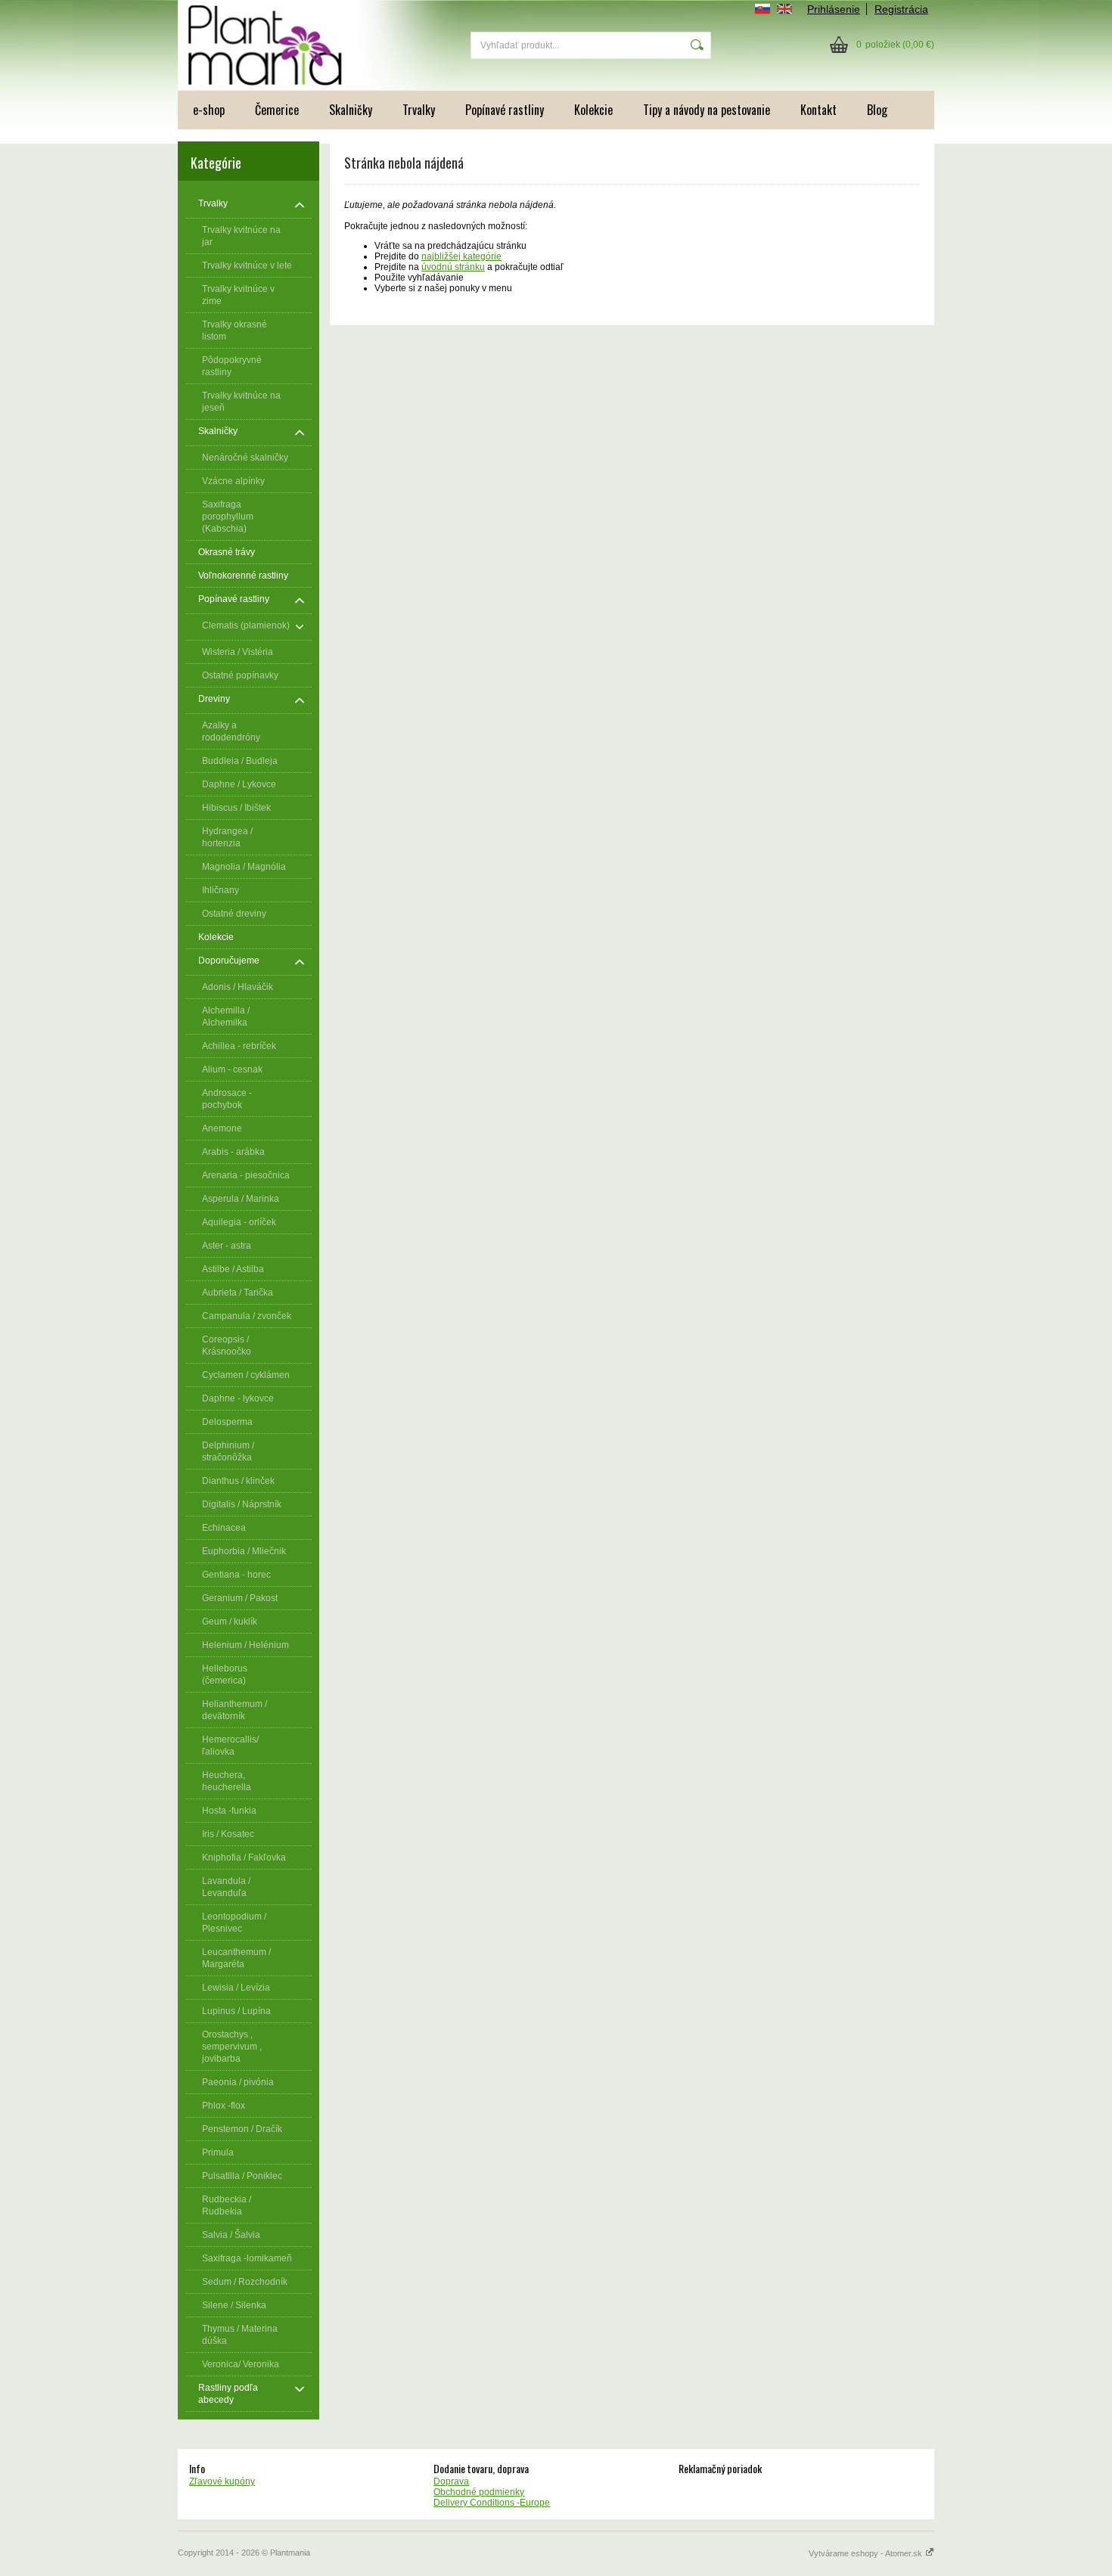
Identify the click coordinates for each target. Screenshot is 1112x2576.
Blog (877, 110)
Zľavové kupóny (222, 2481)
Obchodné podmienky (479, 2492)
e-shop (209, 110)
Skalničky (351, 110)
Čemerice (277, 110)
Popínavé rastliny (505, 110)
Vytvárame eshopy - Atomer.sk (867, 2553)
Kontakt (818, 110)
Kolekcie (593, 110)
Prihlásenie (834, 9)
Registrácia (901, 9)
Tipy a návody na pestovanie (707, 110)
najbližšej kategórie (461, 256)
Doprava (451, 2481)
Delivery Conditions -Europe (492, 2503)
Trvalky (419, 110)
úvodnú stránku (453, 267)
